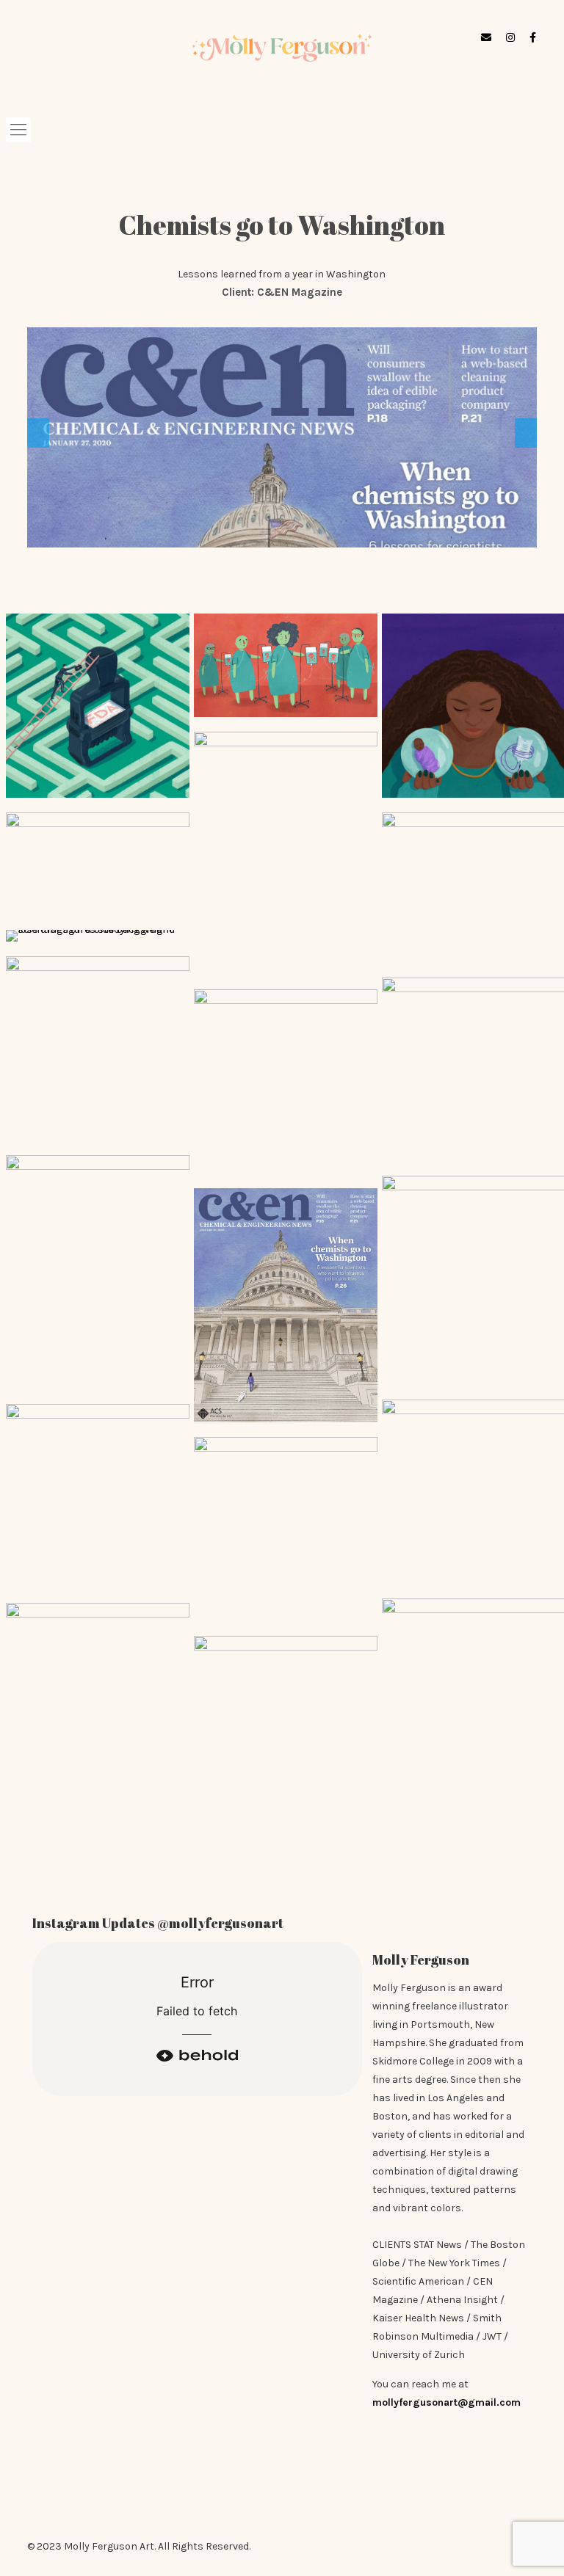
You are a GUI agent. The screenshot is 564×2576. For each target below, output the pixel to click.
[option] (282, 437)
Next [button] (526, 433)
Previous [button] (38, 433)
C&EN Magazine (300, 292)
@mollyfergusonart (220, 1923)
